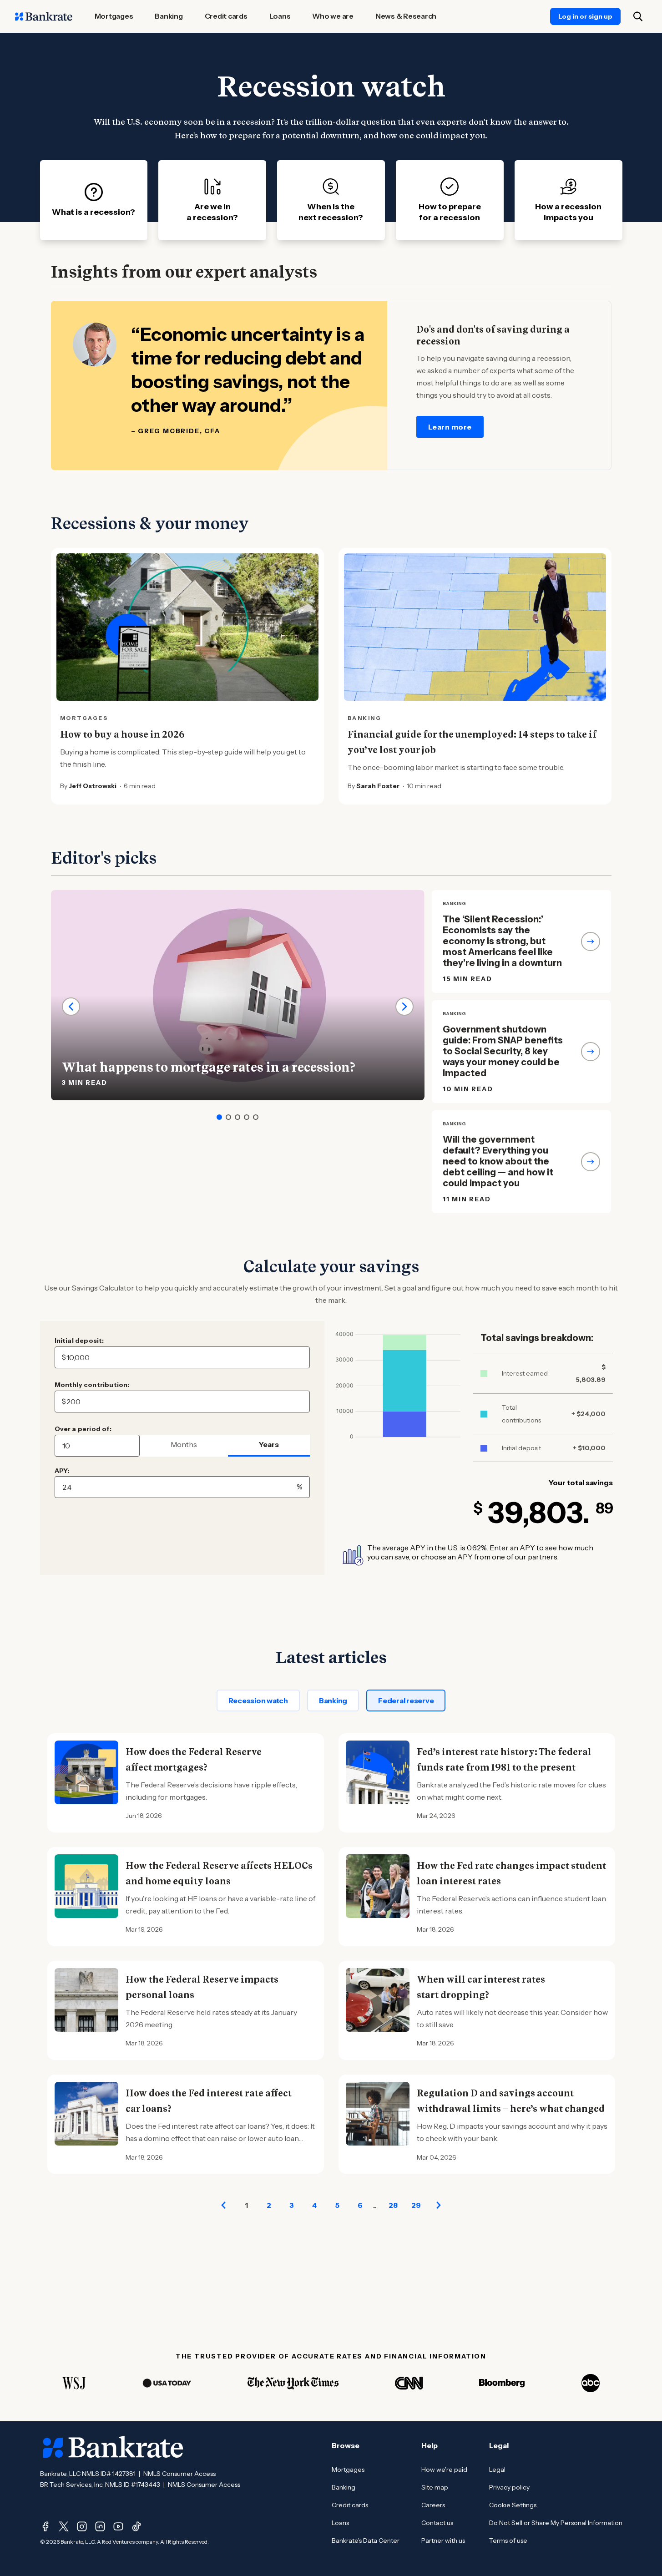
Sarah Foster (378, 786)
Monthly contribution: (92, 1385)
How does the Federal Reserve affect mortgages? (194, 1760)
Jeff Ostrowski (93, 786)
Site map (435, 2487)
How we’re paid (444, 2470)
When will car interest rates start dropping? (481, 1987)
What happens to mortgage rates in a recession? (209, 1067)
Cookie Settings (513, 2505)
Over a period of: (83, 1429)
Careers (433, 2505)
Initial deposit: (79, 1341)
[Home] (44, 16)
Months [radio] (184, 1444)
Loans (340, 2523)
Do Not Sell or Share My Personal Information (556, 2523)
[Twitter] (64, 2526)
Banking (333, 1700)
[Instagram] (82, 2526)
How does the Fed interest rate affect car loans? (209, 2101)
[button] (219, 1117)
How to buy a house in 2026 (122, 734)
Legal (497, 2470)
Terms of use (508, 2541)
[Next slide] (404, 1007)
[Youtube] (118, 2526)
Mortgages (348, 2470)
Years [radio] (269, 1444)
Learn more (450, 427)
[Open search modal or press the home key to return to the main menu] (638, 16)
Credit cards (350, 2505)
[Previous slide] (71, 1007)
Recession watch (258, 1700)
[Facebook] (45, 2526)
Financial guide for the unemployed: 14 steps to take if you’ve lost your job (472, 742)
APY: (62, 1471)
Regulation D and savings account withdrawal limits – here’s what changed (511, 2101)
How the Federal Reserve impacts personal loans (202, 1987)
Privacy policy (509, 2487)
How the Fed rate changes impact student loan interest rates (511, 1873)
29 (416, 2205)
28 (393, 2205)
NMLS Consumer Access (179, 2474)
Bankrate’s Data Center (366, 2541)
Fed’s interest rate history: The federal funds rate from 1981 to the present (504, 1760)
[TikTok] (136, 2526)
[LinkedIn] (100, 2526)
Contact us (437, 2523)
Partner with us (443, 2541)
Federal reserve (406, 1700)
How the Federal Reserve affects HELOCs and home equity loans (219, 1873)
